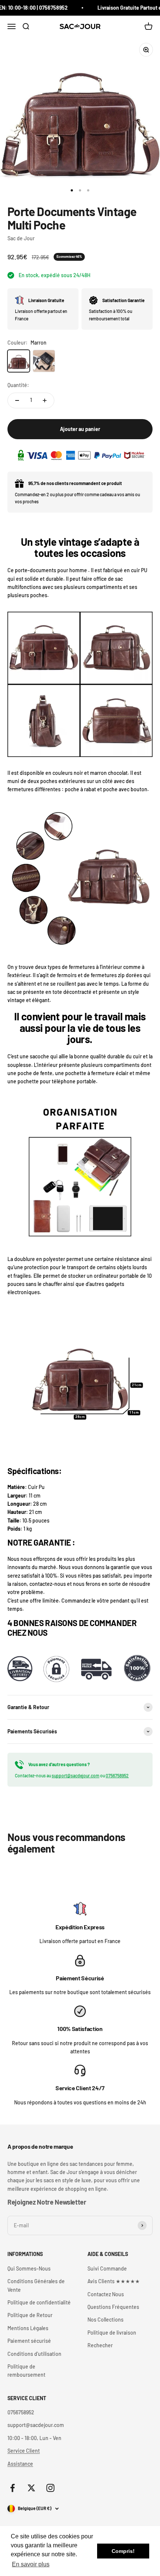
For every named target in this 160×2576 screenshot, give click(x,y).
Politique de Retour (30, 2315)
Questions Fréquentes (113, 2307)
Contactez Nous (106, 2294)
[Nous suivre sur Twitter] (31, 2488)
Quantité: (18, 385)
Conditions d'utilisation (34, 2354)
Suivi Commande (107, 2268)
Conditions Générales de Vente (36, 2285)
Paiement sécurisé (29, 2341)
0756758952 (117, 1775)
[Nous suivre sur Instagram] (50, 2488)
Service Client (24, 2451)
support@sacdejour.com (76, 1775)
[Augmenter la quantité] (45, 400)
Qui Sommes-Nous (29, 2268)
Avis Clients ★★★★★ (114, 2281)
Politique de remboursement (26, 2371)
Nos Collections (105, 2320)
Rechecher (100, 2345)
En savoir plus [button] (31, 2564)
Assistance (20, 2464)
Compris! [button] (123, 2551)
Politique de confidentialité (39, 2302)
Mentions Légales (28, 2328)
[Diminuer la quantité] (17, 400)
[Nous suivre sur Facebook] (12, 2488)
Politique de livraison (112, 2333)
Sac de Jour (21, 238)
